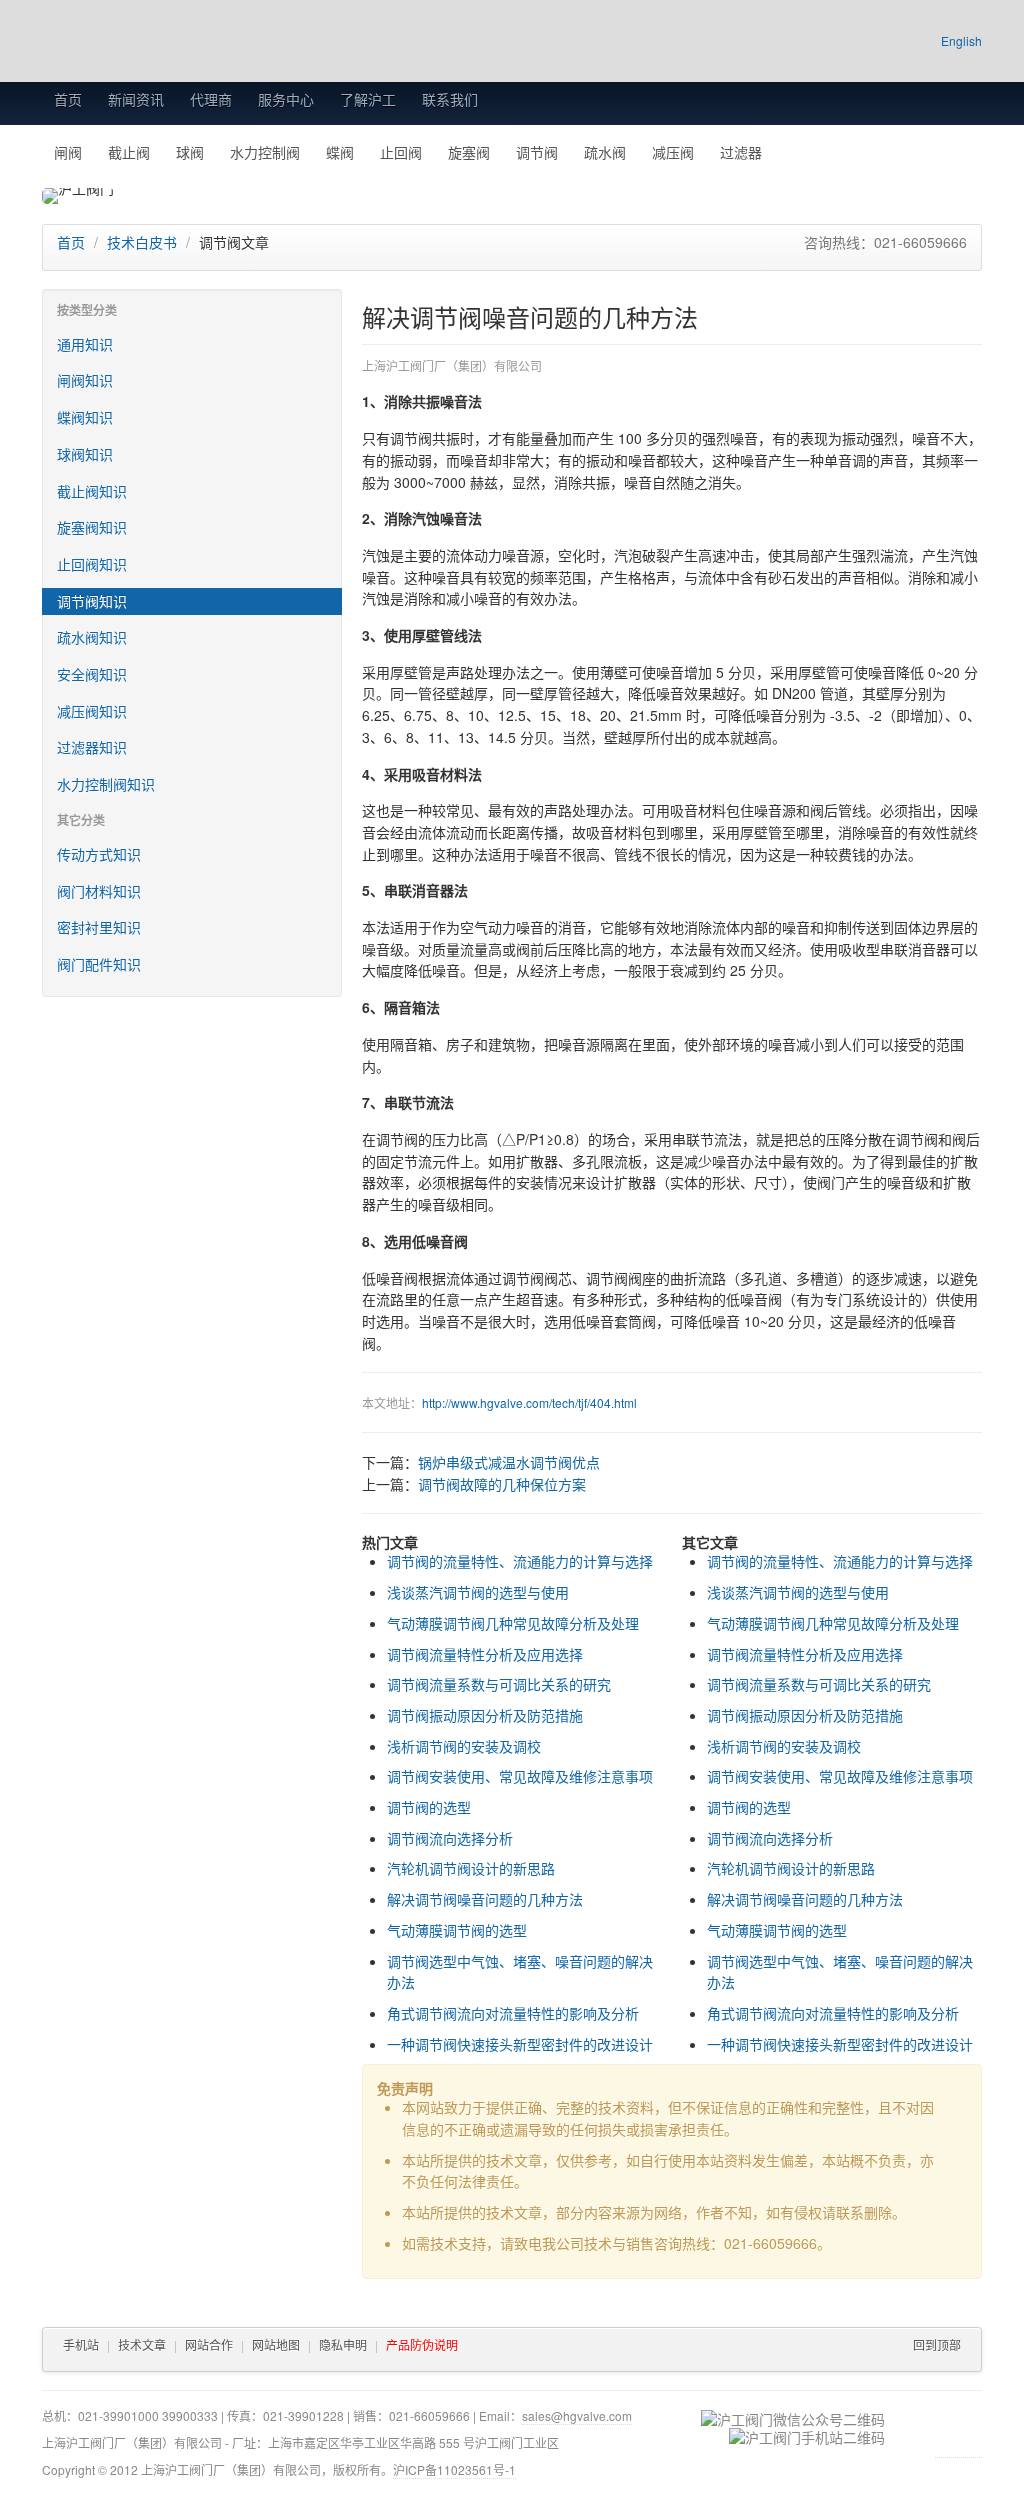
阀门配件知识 (99, 964)
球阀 (190, 152)
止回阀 (401, 152)
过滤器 (741, 152)
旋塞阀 (469, 152)
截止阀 (129, 152)
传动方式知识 (99, 854)
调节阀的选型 (429, 1807)
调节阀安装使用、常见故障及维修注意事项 (520, 1776)
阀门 (831, 1182)
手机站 (81, 2344)
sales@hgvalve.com (577, 2415)
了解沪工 (368, 99)
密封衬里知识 (99, 927)
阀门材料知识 (99, 891)
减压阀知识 (92, 711)
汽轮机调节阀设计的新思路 (471, 1868)
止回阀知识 (92, 564)
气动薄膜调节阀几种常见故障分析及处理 (513, 1623)
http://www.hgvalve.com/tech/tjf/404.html (529, 1402)
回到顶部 (937, 2344)
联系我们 (450, 99)
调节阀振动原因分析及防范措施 (485, 1715)
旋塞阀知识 (92, 527)
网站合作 (209, 2344)
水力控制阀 (265, 152)
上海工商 (958, 2434)
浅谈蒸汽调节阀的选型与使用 (478, 1592)
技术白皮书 (142, 242)
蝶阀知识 (85, 417)
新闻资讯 (136, 99)
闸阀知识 (85, 380)
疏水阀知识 (92, 637)
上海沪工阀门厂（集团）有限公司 (279, 42)
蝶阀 (340, 152)
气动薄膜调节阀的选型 (457, 1930)
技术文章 (142, 2344)
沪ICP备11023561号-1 (454, 2469)
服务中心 (286, 99)
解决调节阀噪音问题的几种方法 (485, 1899)
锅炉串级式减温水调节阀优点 (509, 1462)
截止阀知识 (92, 491)
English (961, 41)
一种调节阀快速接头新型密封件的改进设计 (520, 2044)
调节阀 (537, 152)
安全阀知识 (92, 674)
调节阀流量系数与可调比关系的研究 (499, 1684)
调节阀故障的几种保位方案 (502, 1484)
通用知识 (85, 344)
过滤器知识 (92, 747)
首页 (68, 99)
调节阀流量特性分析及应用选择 (485, 1654)
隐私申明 (343, 2344)
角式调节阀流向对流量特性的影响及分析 (513, 2013)
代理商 (211, 99)
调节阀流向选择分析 (450, 1838)
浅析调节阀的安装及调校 (464, 1746)
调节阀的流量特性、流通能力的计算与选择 (520, 1561)
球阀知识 (85, 454)
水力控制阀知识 (106, 784)
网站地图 (276, 2344)
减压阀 (673, 152)
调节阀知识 (92, 601)
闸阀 (68, 152)
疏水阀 (605, 152)
